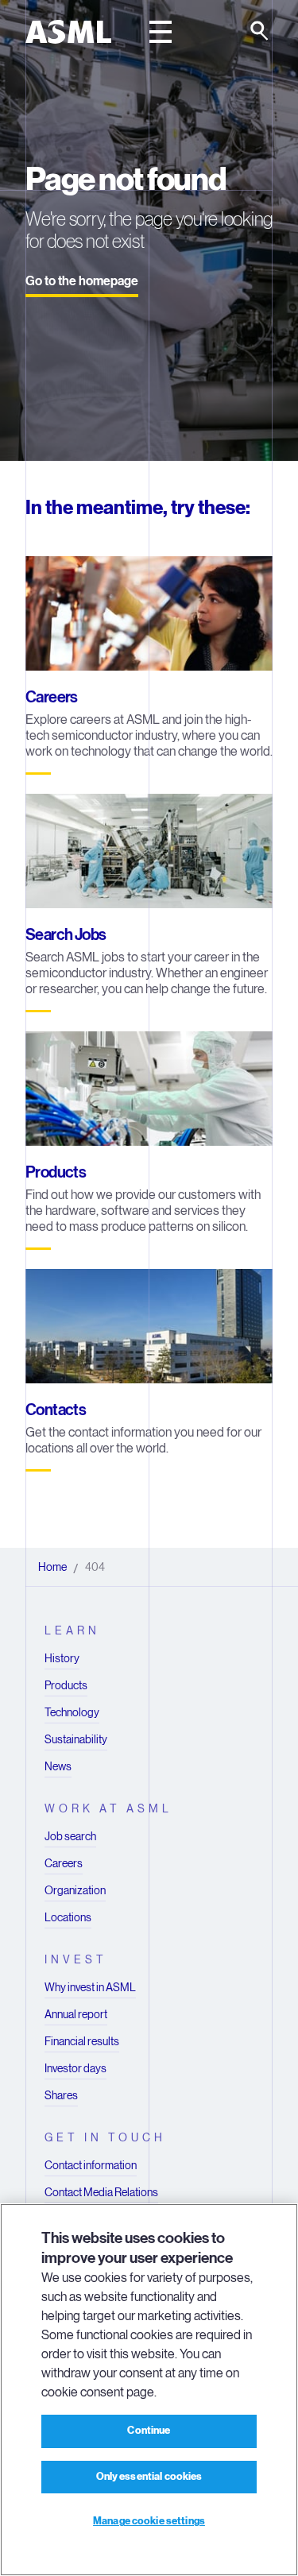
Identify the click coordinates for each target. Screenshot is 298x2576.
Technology (72, 1712)
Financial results (82, 2041)
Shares (61, 2095)
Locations (68, 1917)
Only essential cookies (149, 2477)
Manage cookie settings (149, 2521)
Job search (70, 1836)
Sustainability (76, 1739)
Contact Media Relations (101, 2192)
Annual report (76, 2014)
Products (66, 1685)
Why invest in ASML (90, 1987)
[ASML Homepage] (68, 32)
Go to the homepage (82, 281)
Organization (75, 1890)
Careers (64, 1863)
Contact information (91, 2165)
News (58, 1766)
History (62, 1658)
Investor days (75, 2068)
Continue (149, 2431)
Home (52, 1567)
